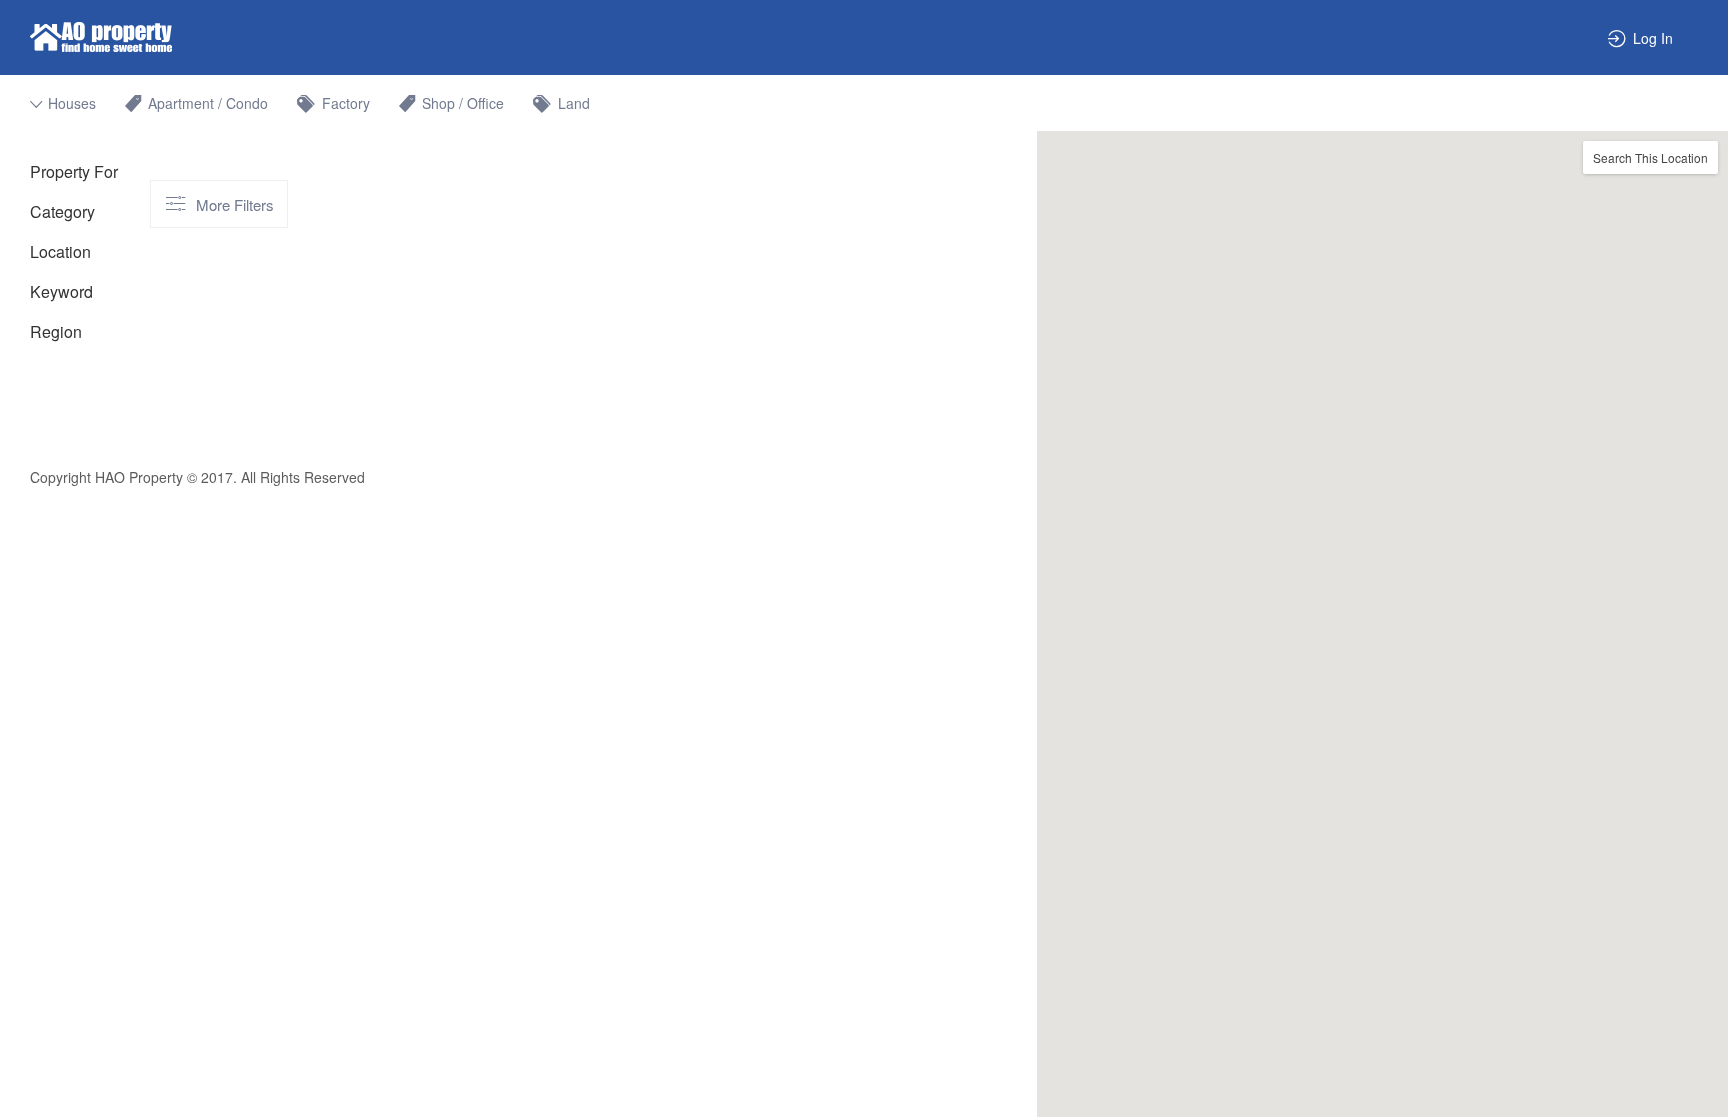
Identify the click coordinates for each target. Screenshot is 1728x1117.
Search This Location (1650, 157)
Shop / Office (463, 103)
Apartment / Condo (208, 103)
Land (574, 103)
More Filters (235, 204)
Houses (72, 103)
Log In (1653, 38)
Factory (346, 103)
